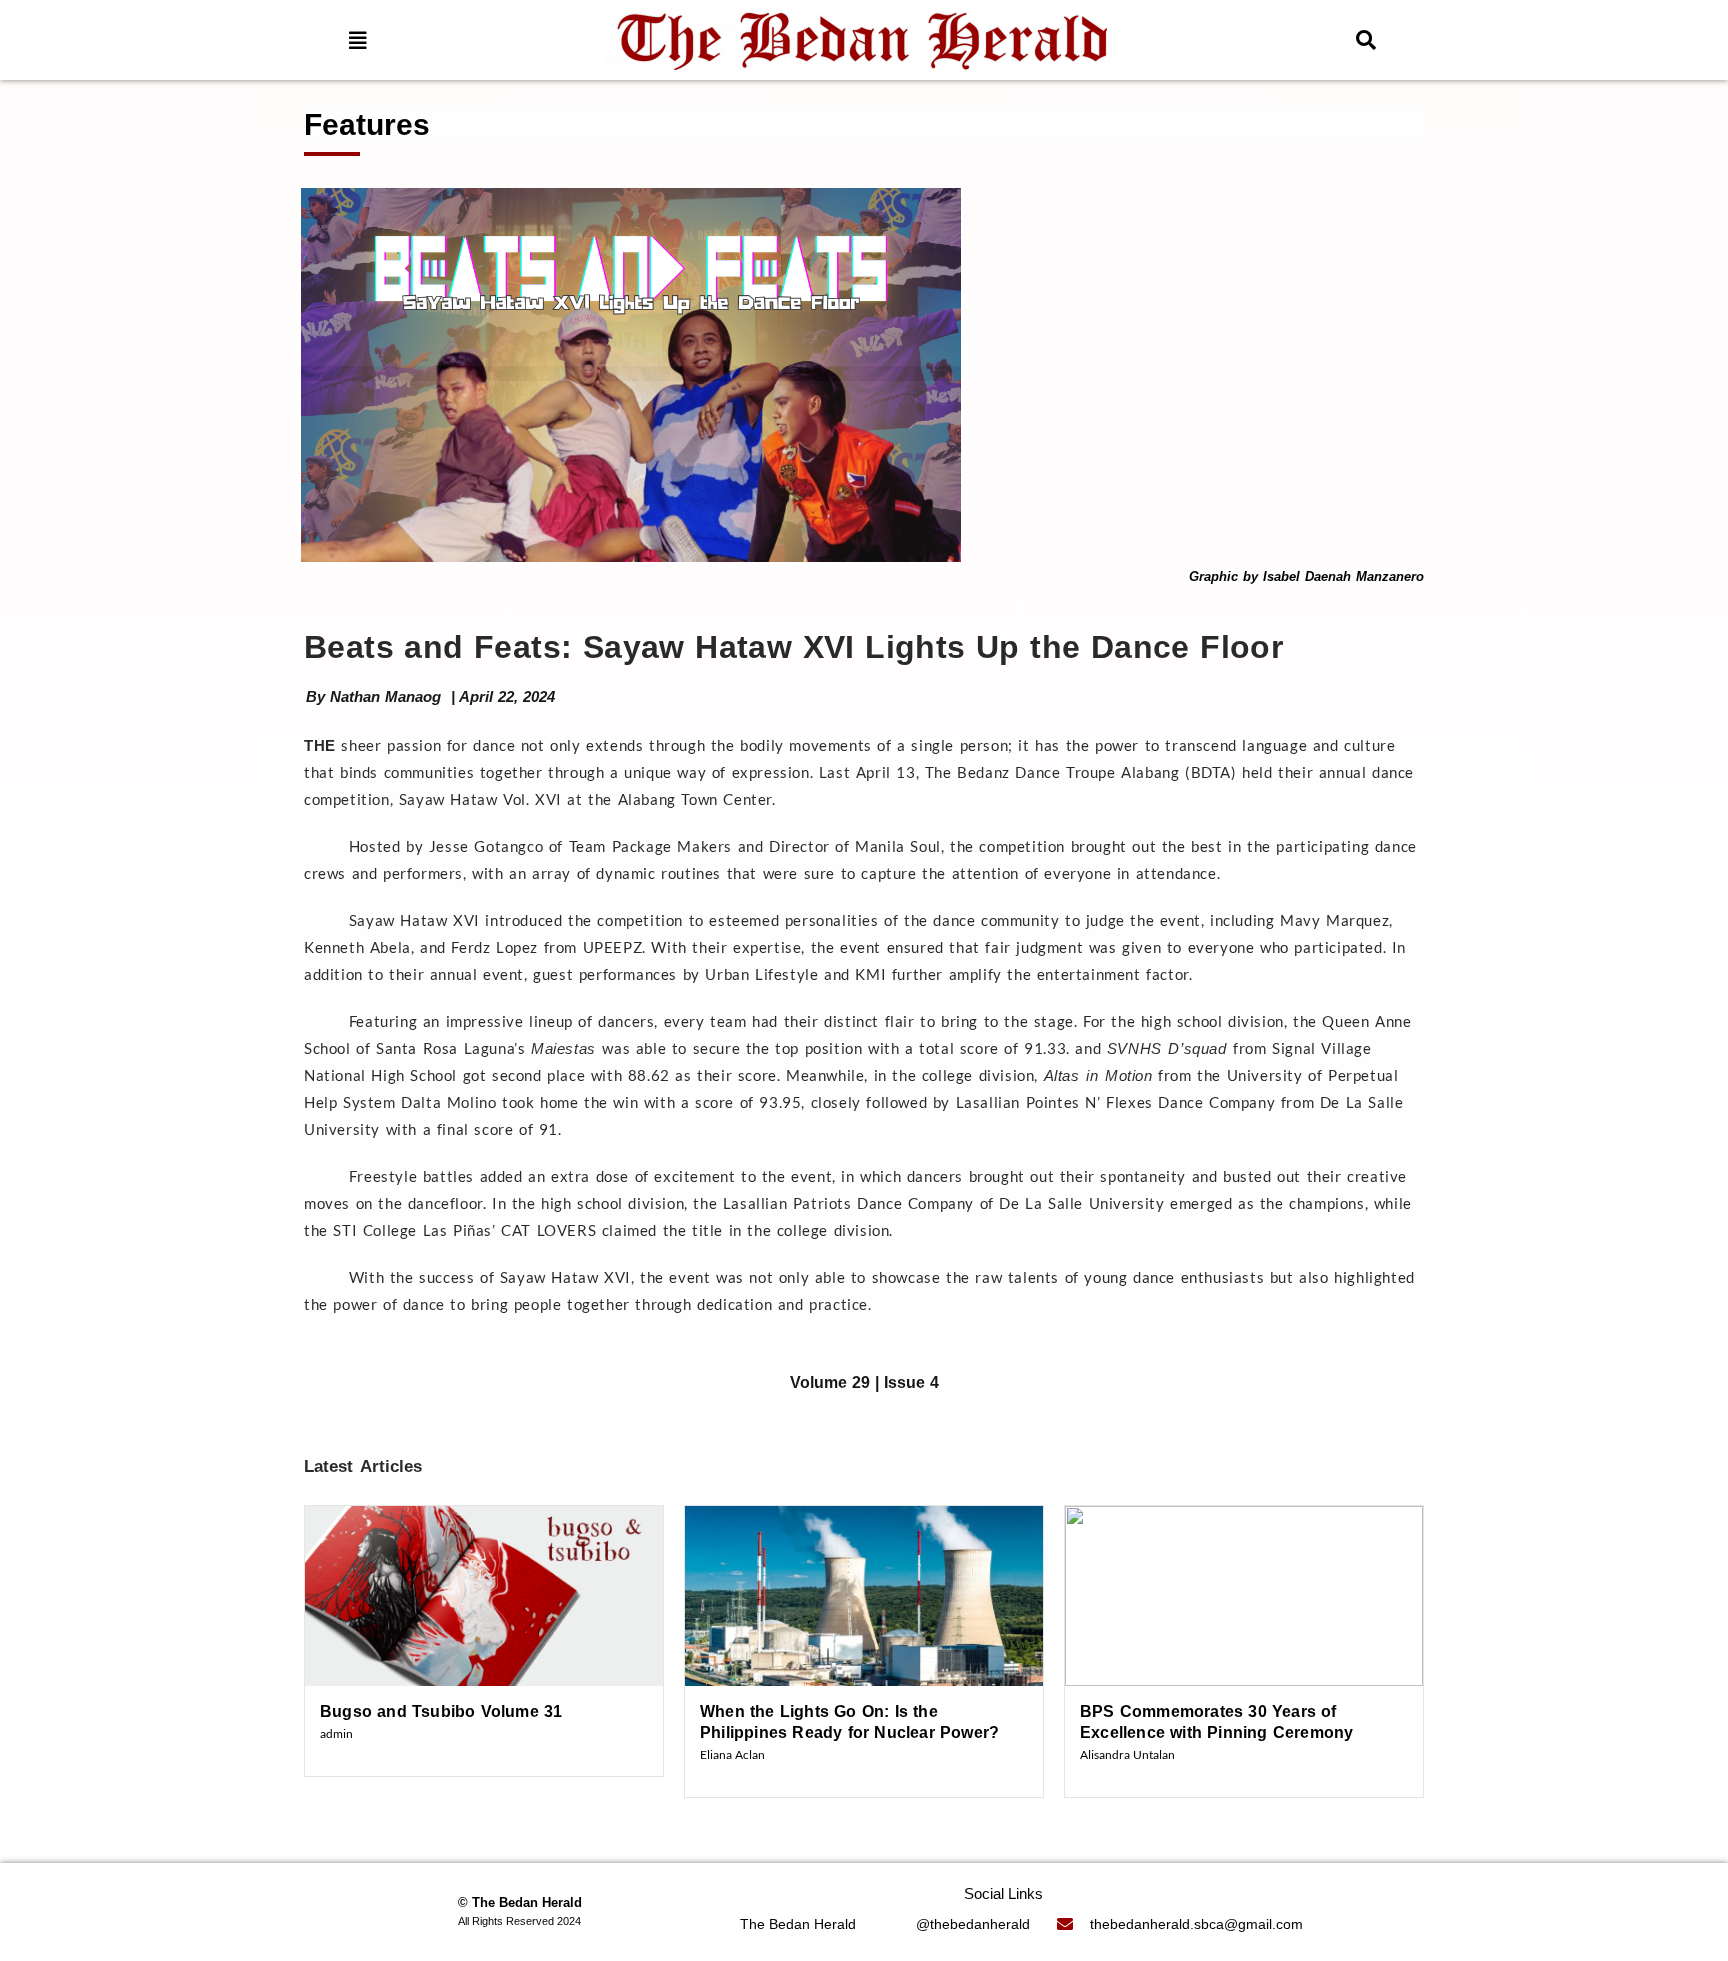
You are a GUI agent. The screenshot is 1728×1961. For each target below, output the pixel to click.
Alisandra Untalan (1127, 1754)
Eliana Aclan (732, 1754)
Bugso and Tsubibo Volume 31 (441, 1711)
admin (336, 1733)
